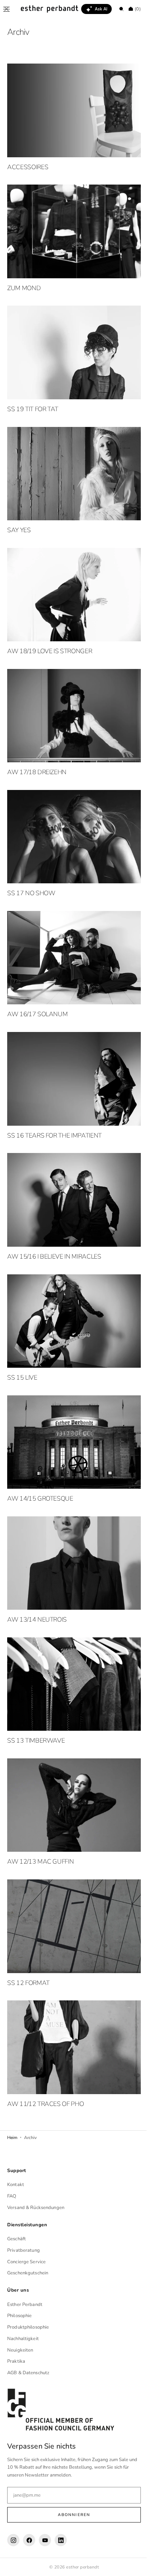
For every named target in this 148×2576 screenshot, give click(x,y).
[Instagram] (13, 2540)
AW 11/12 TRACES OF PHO (45, 2040)
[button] (6, 9)
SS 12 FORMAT (28, 1922)
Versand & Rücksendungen (36, 2208)
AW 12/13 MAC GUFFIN (40, 1805)
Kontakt (16, 2185)
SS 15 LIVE (22, 1336)
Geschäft (17, 2239)
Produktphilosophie (28, 2327)
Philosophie (19, 2316)
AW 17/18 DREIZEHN (37, 749)
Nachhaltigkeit (23, 2339)
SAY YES (19, 515)
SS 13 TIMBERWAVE (36, 1688)
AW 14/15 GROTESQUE (40, 1453)
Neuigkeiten (20, 2350)
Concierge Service (26, 2261)
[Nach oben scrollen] (132, 2565)
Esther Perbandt (25, 2304)
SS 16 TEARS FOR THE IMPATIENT (54, 1101)
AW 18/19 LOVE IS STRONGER (50, 632)
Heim (12, 2073)
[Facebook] (29, 2540)
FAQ (12, 2196)
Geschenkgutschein (28, 2273)
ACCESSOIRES (28, 163)
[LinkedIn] (61, 2540)
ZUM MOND (24, 280)
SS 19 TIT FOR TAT (33, 397)
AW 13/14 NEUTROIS (37, 1571)
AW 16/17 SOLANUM (37, 984)
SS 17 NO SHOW (31, 867)
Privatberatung (24, 2250)
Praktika (16, 2361)
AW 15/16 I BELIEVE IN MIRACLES (54, 1219)
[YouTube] (45, 2540)
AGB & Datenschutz (28, 2373)
